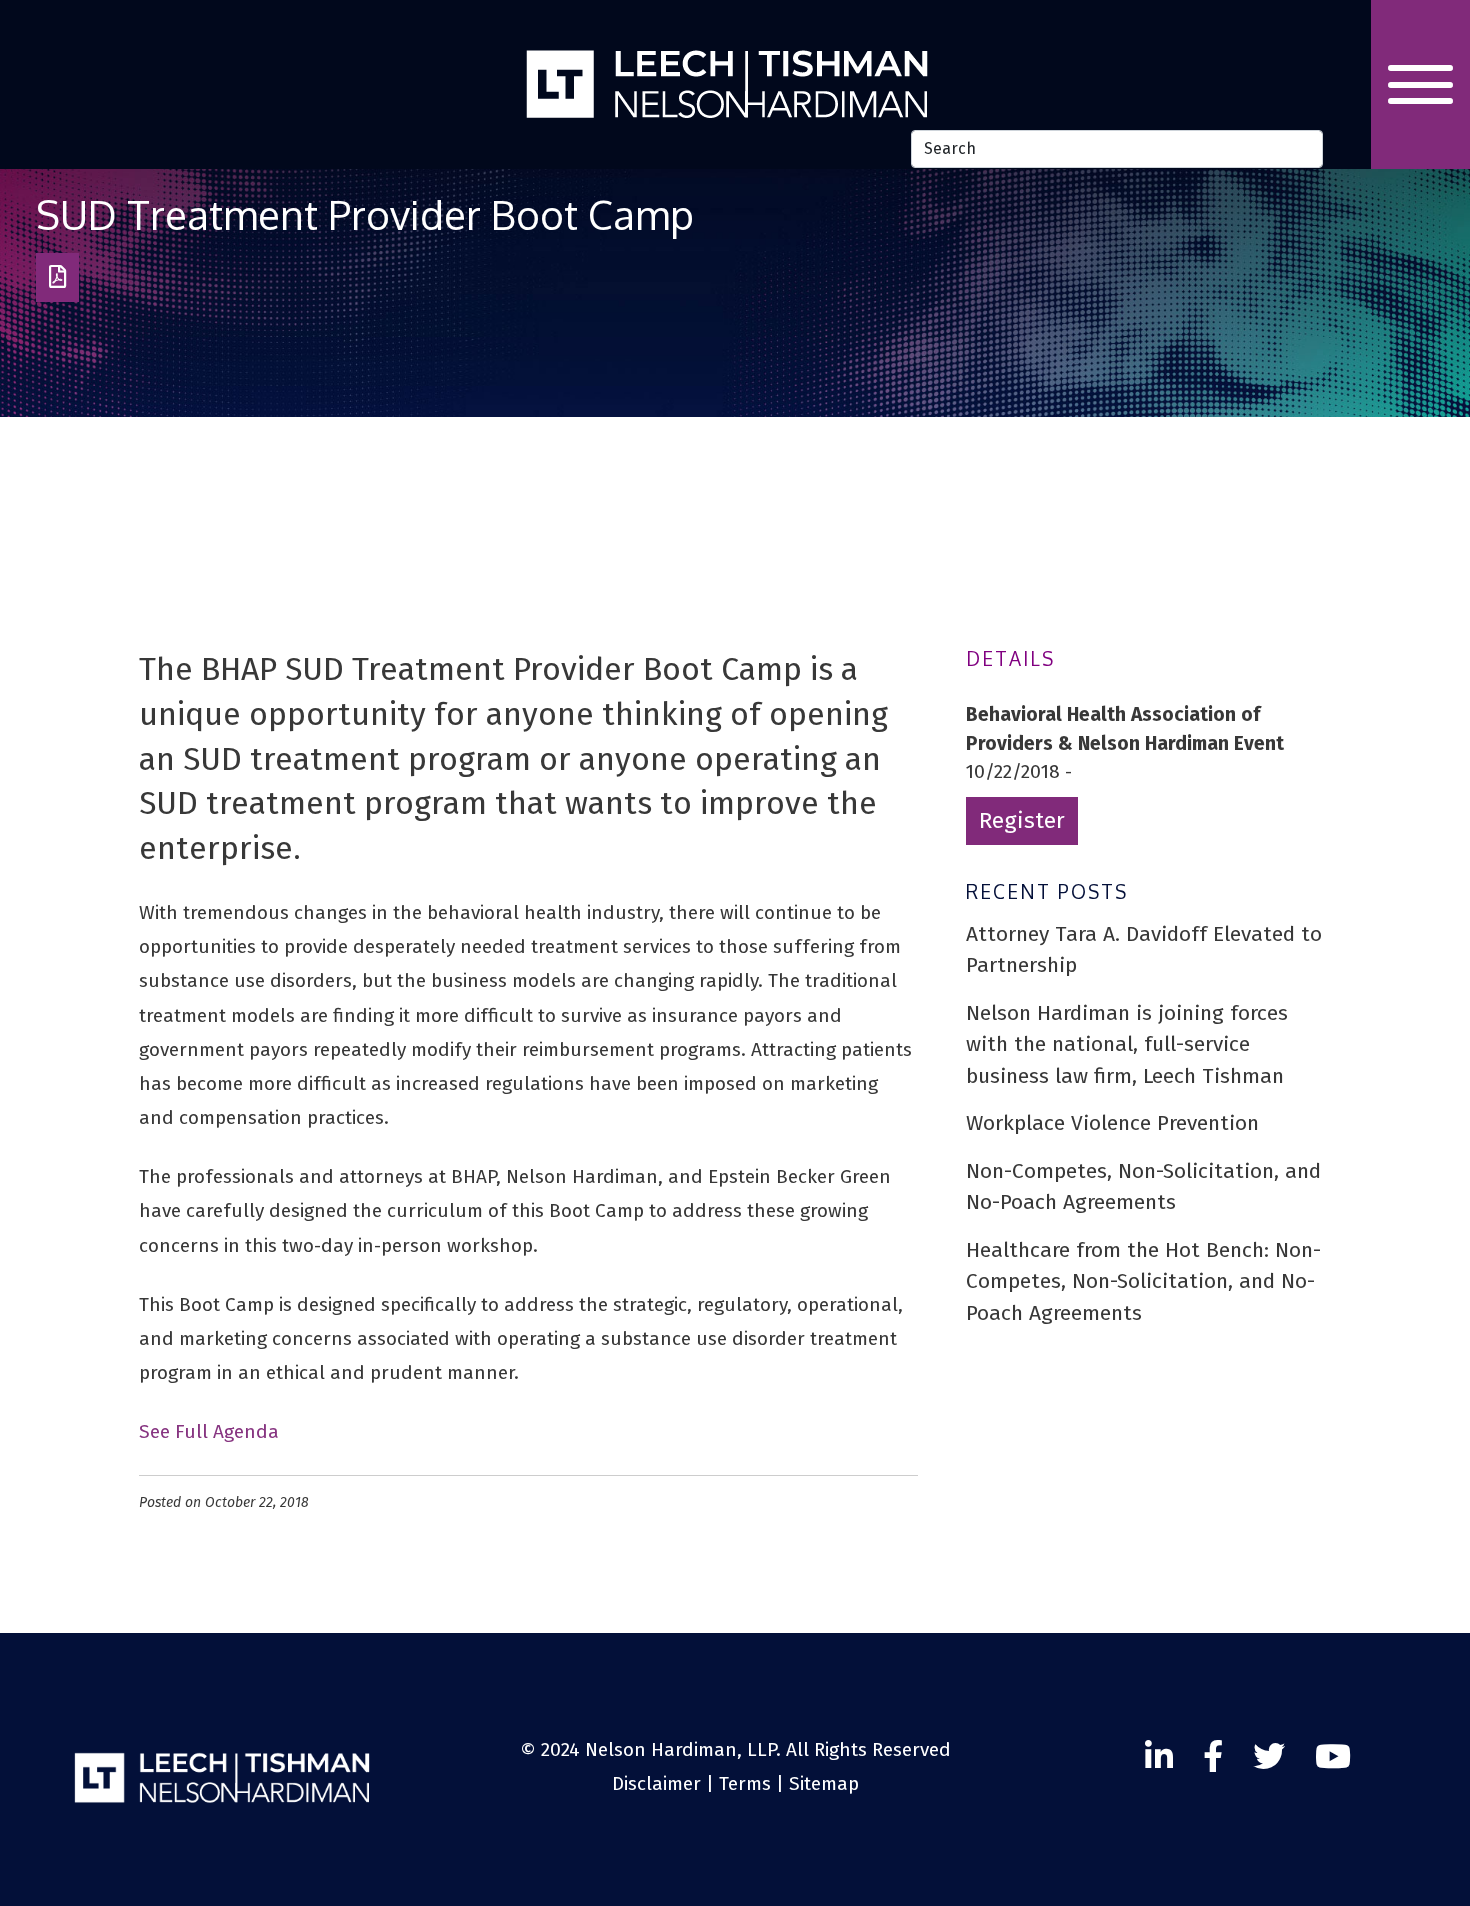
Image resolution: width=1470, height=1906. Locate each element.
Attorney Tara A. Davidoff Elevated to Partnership (1144, 950)
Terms (745, 1783)
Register (1022, 820)
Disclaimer (656, 1783)
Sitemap (824, 1783)
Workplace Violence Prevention (1112, 1123)
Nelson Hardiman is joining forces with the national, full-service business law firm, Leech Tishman (1127, 1044)
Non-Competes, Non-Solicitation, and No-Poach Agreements (1143, 1187)
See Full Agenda (209, 1431)
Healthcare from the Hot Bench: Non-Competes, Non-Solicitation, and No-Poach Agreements (1143, 1281)
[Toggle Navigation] (1420, 84)
